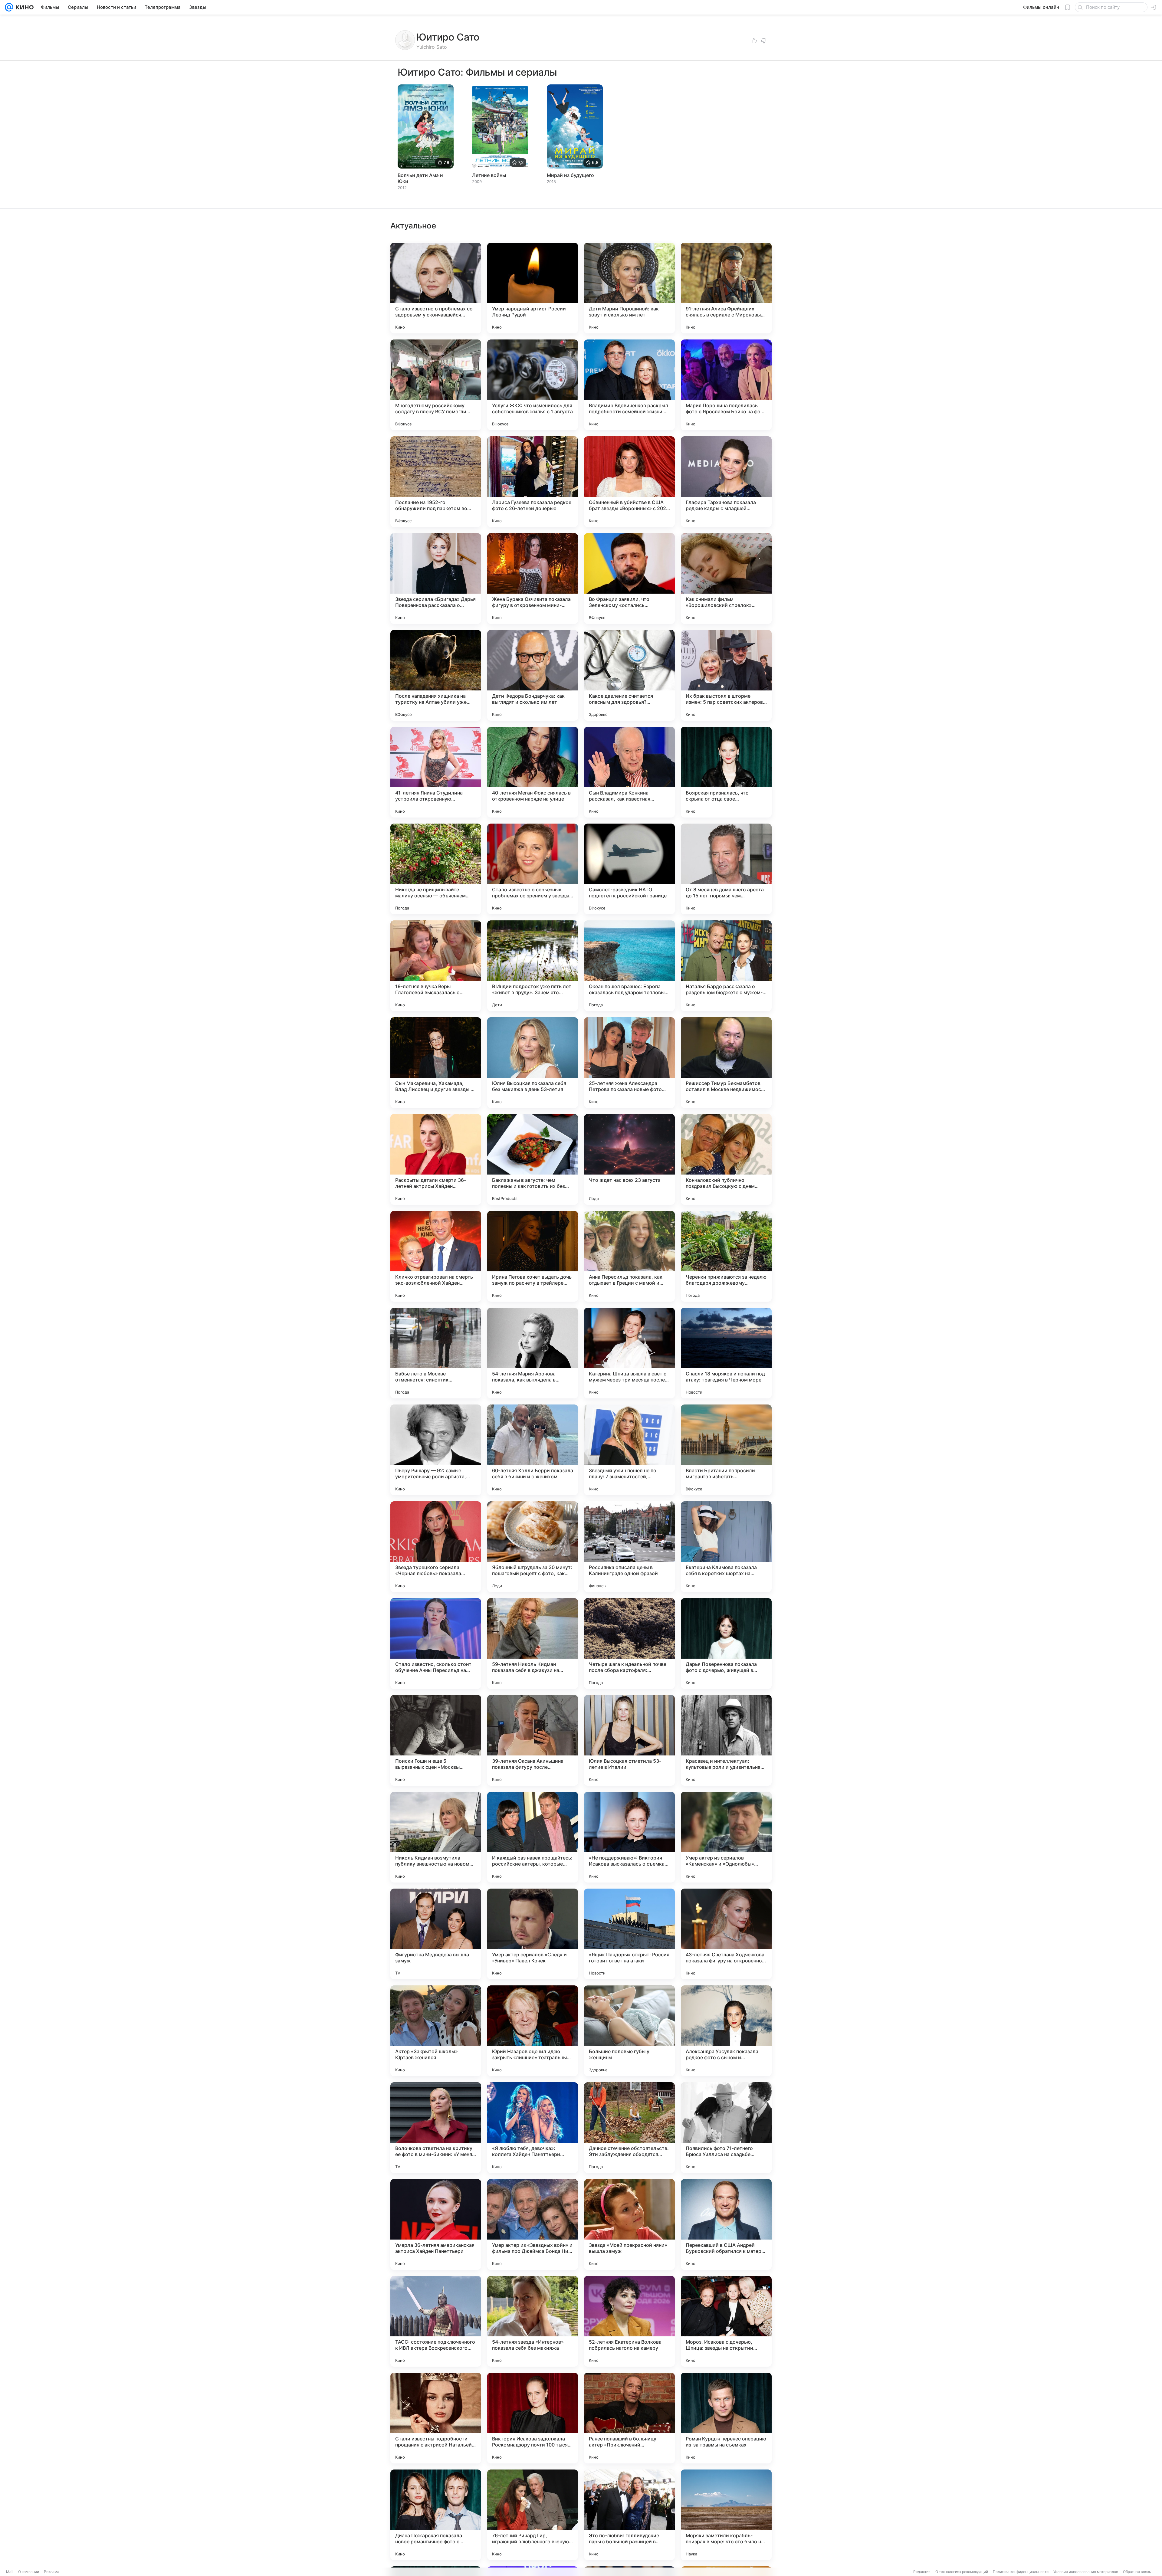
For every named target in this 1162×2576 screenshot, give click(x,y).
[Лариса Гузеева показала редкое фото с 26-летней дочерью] (533, 482)
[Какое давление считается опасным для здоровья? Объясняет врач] (629, 675)
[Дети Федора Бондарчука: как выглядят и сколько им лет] (533, 675)
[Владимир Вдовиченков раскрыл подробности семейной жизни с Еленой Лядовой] (629, 385)
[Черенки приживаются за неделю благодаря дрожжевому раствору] (726, 1256)
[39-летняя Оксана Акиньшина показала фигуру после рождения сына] (533, 1740)
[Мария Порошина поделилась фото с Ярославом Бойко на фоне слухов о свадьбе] (726, 385)
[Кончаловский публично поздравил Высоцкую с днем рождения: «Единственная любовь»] (726, 1159)
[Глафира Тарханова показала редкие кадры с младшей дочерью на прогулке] (726, 482)
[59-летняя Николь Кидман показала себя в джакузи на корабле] (533, 1644)
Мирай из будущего (570, 175)
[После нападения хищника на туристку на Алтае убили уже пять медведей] (436, 675)
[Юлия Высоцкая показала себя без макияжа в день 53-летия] (533, 1063)
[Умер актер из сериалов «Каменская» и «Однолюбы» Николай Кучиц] (726, 1837)
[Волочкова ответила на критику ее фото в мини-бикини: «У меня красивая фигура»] (436, 2128)
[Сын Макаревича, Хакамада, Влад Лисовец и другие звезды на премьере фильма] (436, 1063)
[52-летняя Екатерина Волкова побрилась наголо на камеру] (629, 2321)
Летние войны (489, 175)
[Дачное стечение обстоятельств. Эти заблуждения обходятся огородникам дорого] (629, 2128)
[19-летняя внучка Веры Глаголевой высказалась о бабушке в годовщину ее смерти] (436, 966)
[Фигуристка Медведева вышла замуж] (436, 1934)
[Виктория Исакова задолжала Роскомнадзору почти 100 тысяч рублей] (533, 2418)
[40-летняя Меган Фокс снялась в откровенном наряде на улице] (533, 772)
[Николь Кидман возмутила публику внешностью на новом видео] (436, 1837)
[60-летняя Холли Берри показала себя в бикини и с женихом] (533, 1450)
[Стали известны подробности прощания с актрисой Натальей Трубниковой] (436, 2418)
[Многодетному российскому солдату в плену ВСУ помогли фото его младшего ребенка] (436, 385)
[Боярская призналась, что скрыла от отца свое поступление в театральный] (726, 772)
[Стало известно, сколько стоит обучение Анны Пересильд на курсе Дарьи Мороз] (436, 1644)
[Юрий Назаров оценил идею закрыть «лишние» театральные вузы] (533, 2031)
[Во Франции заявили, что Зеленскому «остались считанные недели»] (629, 578)
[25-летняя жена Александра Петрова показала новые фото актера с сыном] (629, 1063)
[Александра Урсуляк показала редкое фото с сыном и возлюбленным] (726, 2031)
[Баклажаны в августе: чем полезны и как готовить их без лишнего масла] (533, 1159)
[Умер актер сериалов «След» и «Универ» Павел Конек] (533, 1934)
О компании (29, 2572)
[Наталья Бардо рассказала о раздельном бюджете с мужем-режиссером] (726, 966)
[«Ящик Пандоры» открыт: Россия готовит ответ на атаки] (629, 1934)
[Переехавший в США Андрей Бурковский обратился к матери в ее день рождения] (726, 2224)
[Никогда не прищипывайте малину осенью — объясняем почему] (436, 869)
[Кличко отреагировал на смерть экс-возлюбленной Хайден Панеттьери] (436, 1256)
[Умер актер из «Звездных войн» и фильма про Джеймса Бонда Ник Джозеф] (533, 2224)
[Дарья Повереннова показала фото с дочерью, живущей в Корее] (726, 1644)
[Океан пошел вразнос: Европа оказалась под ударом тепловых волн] (629, 966)
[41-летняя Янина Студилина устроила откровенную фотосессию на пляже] (436, 772)
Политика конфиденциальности (1021, 2572)
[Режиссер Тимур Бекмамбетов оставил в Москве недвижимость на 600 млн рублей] (726, 1063)
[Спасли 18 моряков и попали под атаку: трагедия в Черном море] (726, 1353)
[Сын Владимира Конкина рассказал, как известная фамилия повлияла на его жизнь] (629, 772)
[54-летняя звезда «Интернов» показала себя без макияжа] (533, 2321)
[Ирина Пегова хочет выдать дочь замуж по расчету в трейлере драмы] (533, 1256)
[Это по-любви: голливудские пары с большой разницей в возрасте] (629, 2515)
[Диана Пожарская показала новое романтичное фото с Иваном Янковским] (436, 2515)
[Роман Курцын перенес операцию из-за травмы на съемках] (726, 2418)
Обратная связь (1137, 2572)
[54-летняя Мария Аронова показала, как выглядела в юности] (533, 1353)
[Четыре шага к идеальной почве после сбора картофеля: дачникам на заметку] (629, 1644)
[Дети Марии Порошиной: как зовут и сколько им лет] (629, 288)
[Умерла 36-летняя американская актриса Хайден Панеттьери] (436, 2224)
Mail (10, 2572)
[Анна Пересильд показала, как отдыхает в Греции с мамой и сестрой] (629, 1256)
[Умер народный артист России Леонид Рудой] (533, 288)
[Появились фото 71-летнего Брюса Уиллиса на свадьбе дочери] (726, 2128)
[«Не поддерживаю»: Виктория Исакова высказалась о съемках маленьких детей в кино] (629, 1837)
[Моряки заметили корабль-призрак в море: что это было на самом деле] (726, 2515)
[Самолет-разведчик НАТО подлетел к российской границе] (629, 869)
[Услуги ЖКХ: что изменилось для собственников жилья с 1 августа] (533, 385)
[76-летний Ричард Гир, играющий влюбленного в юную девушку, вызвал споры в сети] (533, 2515)
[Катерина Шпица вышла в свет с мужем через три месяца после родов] (629, 1353)
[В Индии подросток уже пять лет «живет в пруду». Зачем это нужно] (533, 966)
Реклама (52, 2572)
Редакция (922, 2572)
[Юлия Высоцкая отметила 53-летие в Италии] (629, 1740)
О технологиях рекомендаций (962, 2572)
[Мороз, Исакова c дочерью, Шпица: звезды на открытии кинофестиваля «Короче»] (726, 2321)
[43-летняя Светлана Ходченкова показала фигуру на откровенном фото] (726, 1934)
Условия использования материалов (1086, 2572)
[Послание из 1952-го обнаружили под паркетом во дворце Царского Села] (436, 482)
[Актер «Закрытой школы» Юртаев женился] (436, 2031)
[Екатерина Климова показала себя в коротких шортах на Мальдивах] (726, 1547)
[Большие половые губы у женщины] (629, 2031)
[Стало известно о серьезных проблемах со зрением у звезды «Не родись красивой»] (533, 869)
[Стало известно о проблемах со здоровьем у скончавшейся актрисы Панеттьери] (436, 288)
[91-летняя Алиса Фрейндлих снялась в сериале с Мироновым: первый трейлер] (726, 288)
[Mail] (9, 7)
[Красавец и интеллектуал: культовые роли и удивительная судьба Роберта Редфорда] (726, 1740)
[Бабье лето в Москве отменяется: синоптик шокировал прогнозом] (436, 1353)
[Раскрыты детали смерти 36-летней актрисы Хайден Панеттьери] (436, 1159)
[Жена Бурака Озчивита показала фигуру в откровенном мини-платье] (533, 578)
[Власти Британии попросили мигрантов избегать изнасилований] (726, 1450)
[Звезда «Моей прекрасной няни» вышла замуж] (629, 2224)
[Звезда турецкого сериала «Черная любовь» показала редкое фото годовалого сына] (436, 1547)
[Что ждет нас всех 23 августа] (629, 1159)
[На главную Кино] (23, 7)
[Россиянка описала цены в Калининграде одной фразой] (629, 1547)
